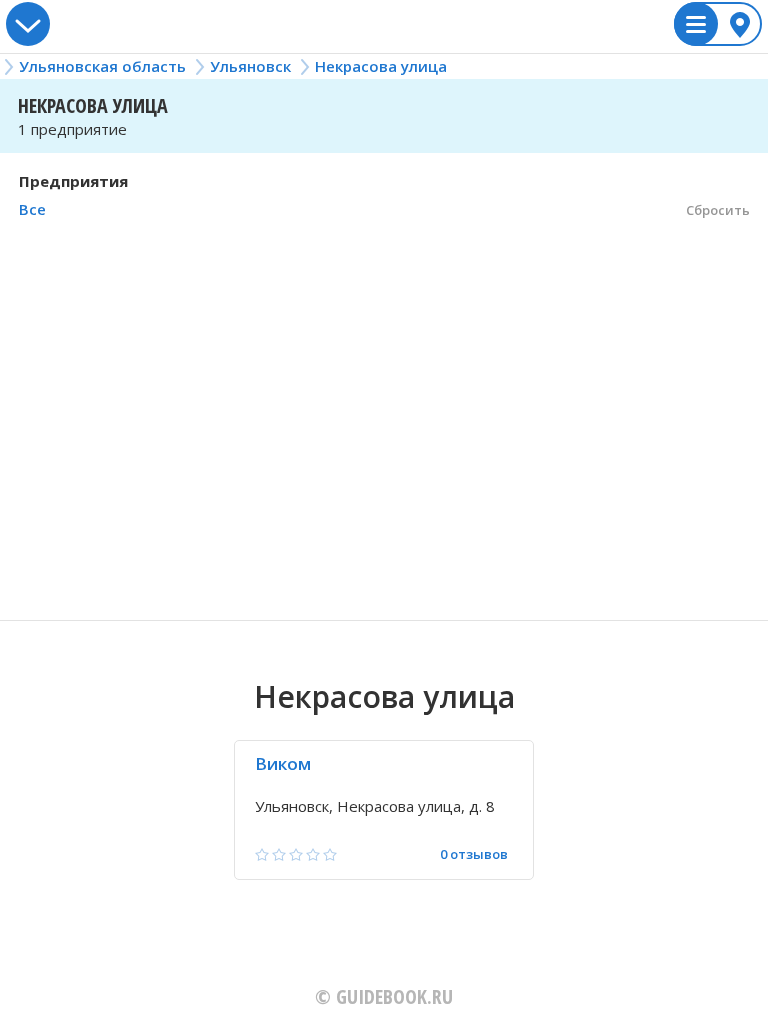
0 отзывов (474, 854)
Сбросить (718, 210)
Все (32, 209)
